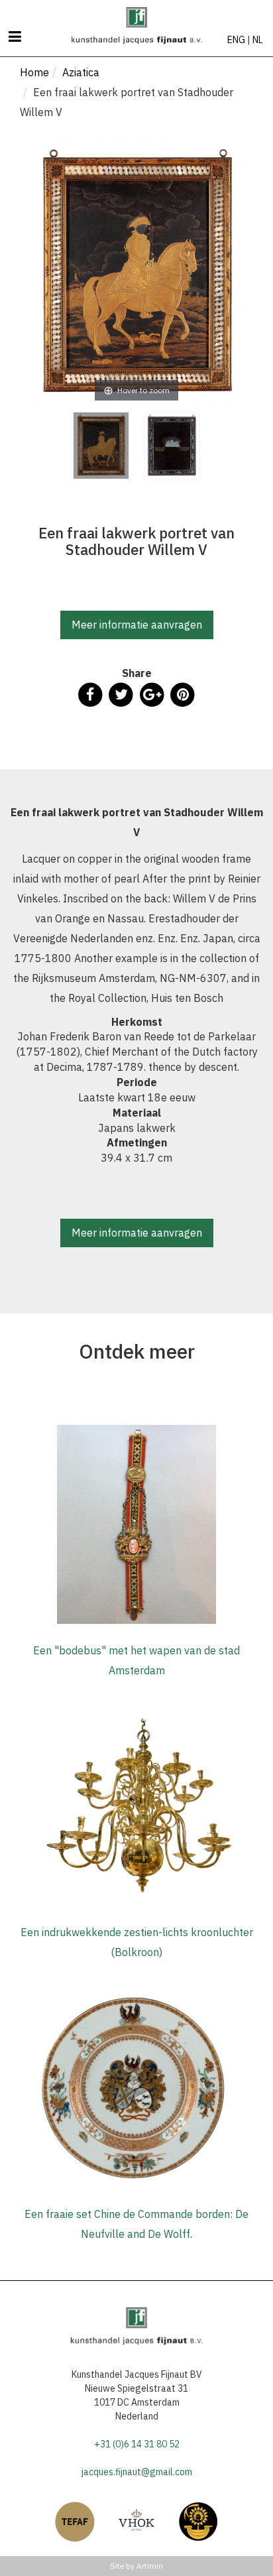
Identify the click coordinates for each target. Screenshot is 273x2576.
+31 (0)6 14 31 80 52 (137, 2444)
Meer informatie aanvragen (137, 625)
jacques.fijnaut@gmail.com (137, 2472)
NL (258, 40)
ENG (236, 40)
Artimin (150, 2566)
